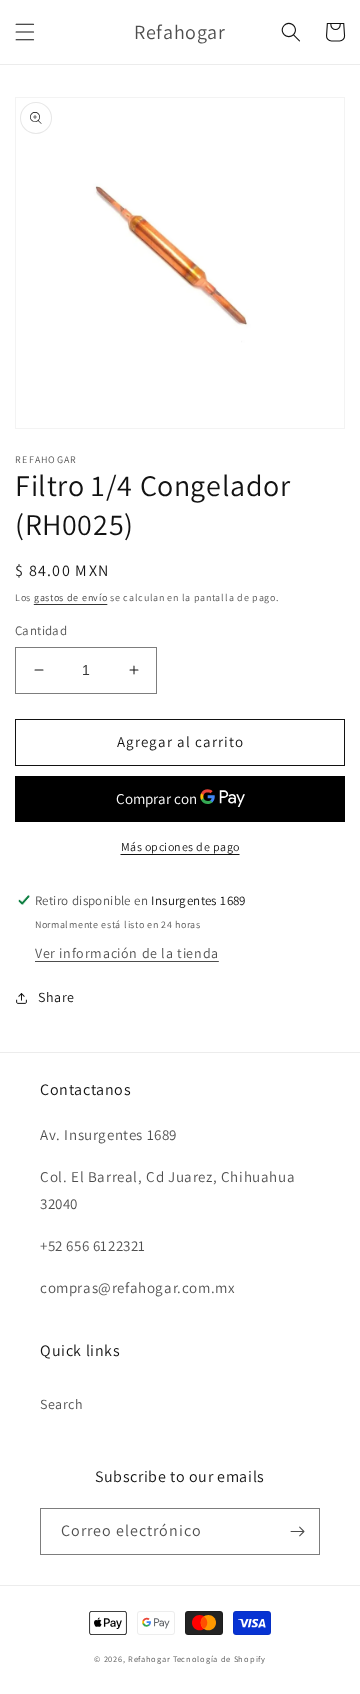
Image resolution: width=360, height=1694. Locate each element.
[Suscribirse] (297, 1531)
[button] (25, 32)
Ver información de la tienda (127, 953)
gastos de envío (71, 597)
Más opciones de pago (180, 846)
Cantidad (41, 630)
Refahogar (149, 1658)
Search (62, 1404)
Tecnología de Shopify (219, 1658)
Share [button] (56, 997)
